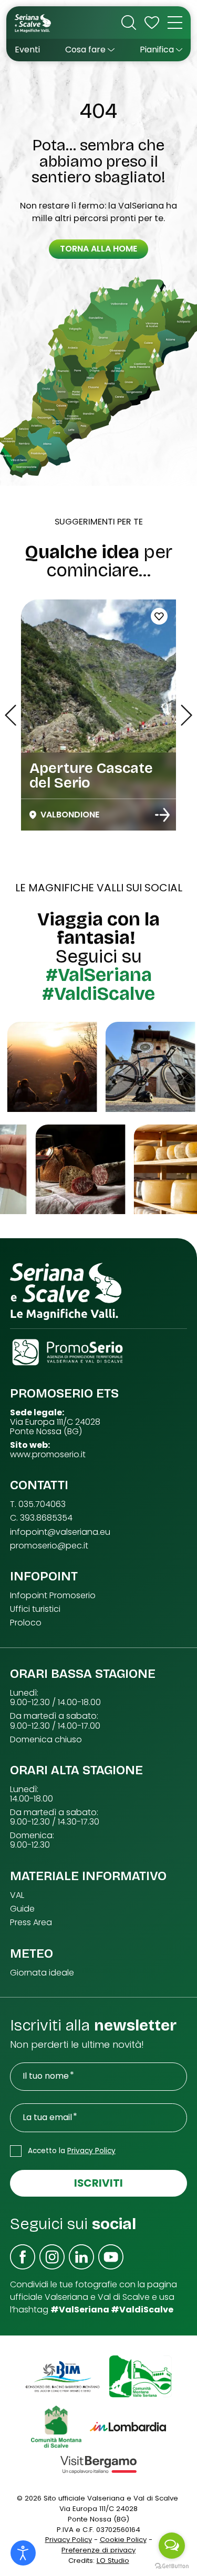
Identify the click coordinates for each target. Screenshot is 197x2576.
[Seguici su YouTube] (111, 2257)
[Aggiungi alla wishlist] (159, 616)
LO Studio (113, 2561)
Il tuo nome (46, 2076)
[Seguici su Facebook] (23, 2257)
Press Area (31, 1923)
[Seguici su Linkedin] (81, 2257)
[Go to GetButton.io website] (172, 2566)
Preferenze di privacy (98, 2550)
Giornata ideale (42, 1973)
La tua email (47, 2117)
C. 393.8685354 (41, 1518)
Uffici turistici (35, 1609)
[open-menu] (175, 23)
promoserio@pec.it (49, 1546)
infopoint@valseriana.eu (60, 1532)
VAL (17, 1895)
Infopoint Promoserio (53, 1596)
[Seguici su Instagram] (52, 2257)
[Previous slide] (11, 715)
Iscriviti (98, 2183)
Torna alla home (98, 249)
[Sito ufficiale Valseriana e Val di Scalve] (33, 23)
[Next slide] (186, 715)
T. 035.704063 (38, 1504)
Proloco (26, 1623)
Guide (22, 1909)
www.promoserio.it (48, 1455)
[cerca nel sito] (129, 23)
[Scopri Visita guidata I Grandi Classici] (162, 815)
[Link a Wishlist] (152, 23)
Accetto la (72, 2151)
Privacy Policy (91, 2151)
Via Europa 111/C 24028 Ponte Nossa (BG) (55, 1427)
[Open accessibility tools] (23, 2553)
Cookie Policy (123, 2540)
